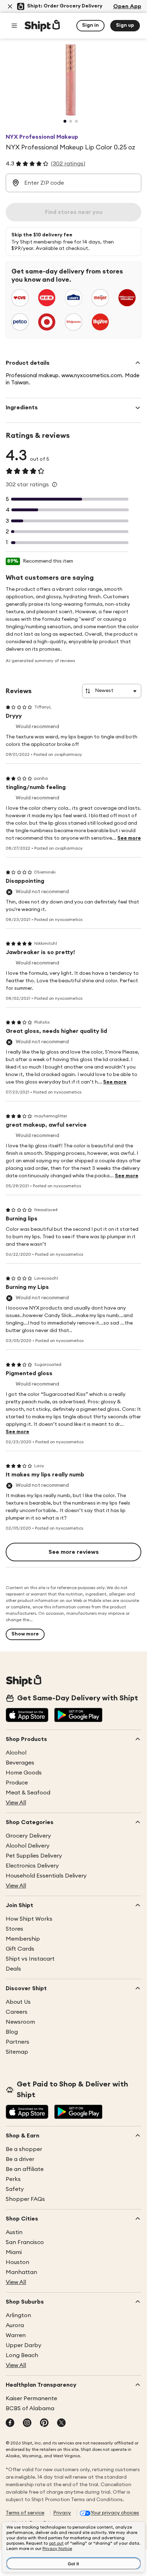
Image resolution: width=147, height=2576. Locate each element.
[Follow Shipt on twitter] (61, 2423)
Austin (14, 2232)
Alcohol (16, 1753)
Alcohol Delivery (28, 1846)
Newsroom (20, 2022)
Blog (12, 2032)
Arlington (18, 2315)
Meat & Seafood (28, 1793)
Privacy (62, 2513)
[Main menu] (14, 26)
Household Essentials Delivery (46, 1876)
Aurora (15, 2325)
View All (16, 1803)
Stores (14, 1929)
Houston (17, 2262)
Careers (17, 2012)
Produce (17, 1783)
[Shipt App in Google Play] (78, 1716)
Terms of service (25, 2513)
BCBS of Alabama (30, 2408)
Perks (13, 2179)
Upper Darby (24, 2345)
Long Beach (22, 2355)
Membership (23, 1939)
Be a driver (20, 2159)
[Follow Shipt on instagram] (27, 2423)
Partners (17, 2042)
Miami (14, 2252)
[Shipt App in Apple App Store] (27, 1716)
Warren (16, 2335)
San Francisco (25, 2242)
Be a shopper (24, 2149)
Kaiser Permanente (31, 2398)
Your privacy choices (115, 2513)
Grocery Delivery (28, 1836)
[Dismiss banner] (10, 6)
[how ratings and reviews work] (55, 485)
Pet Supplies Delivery (34, 1856)
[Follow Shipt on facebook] (10, 2423)
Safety (15, 2189)
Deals (13, 1969)
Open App (127, 6)
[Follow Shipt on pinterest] (44, 2423)
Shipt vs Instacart (30, 1959)
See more (129, 838)
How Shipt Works (29, 1919)
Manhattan (21, 2272)
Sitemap (17, 2052)
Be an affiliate (25, 2169)
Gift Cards (20, 1949)
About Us (18, 2002)
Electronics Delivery (32, 1866)
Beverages (20, 1763)
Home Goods (24, 1773)
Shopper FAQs (25, 2199)
